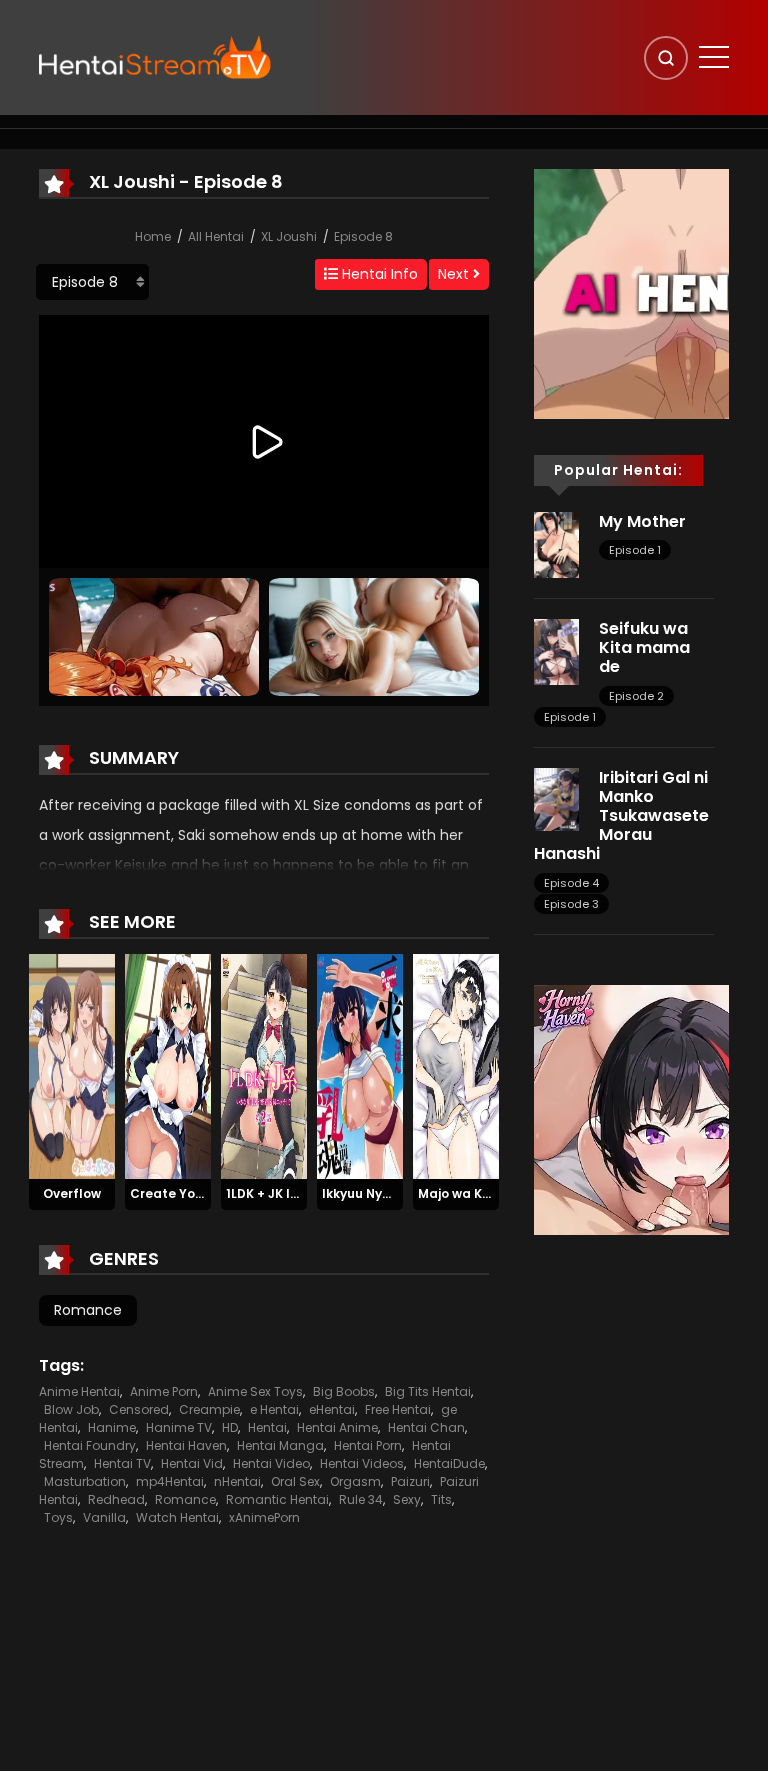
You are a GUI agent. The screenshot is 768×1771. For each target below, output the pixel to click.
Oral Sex (295, 1481)
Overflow (72, 1193)
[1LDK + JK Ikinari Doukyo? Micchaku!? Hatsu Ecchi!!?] (264, 1066)
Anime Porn (164, 1391)
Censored (139, 1409)
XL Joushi (289, 236)
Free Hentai (398, 1409)
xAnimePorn (264, 1517)
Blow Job (71, 1409)
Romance (88, 1310)
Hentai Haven (186, 1445)
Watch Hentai (177, 1517)
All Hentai (216, 236)
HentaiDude (449, 1463)
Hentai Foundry (90, 1445)
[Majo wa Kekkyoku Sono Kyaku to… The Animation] (456, 1066)
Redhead (116, 1499)
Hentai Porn (368, 1445)
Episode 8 (363, 236)
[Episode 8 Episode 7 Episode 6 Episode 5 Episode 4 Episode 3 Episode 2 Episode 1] (92, 282)
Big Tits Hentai (428, 1391)
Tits (441, 1499)
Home (153, 236)
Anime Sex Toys (255, 1391)
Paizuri (410, 1481)
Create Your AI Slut (191, 1193)
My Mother (642, 521)
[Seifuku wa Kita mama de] (556, 651)
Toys (58, 1517)
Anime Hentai (79, 1391)
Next (455, 274)
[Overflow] (72, 1066)
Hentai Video (271, 1463)
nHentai (237, 1481)
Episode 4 (571, 883)
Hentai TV (122, 1463)
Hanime (112, 1427)
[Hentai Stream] (155, 57)
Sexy (407, 1499)
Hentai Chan (426, 1427)
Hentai (267, 1427)
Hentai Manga (280, 1445)
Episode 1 (635, 550)
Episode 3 (571, 904)
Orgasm (355, 1481)
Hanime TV (179, 1427)
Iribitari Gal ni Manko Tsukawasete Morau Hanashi (621, 816)
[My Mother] (556, 544)
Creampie (209, 1409)
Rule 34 (361, 1499)
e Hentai (274, 1409)
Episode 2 (636, 696)
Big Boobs (344, 1391)
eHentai (332, 1409)
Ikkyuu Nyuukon (371, 1193)
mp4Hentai (170, 1481)
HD (230, 1427)
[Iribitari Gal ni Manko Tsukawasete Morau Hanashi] (556, 798)
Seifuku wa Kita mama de (644, 647)
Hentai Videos (362, 1463)
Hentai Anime (337, 1427)
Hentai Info (378, 274)
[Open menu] (714, 57)
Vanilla (104, 1517)
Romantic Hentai (277, 1499)
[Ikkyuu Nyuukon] (360, 1066)
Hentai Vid (192, 1463)
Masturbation (85, 1481)
